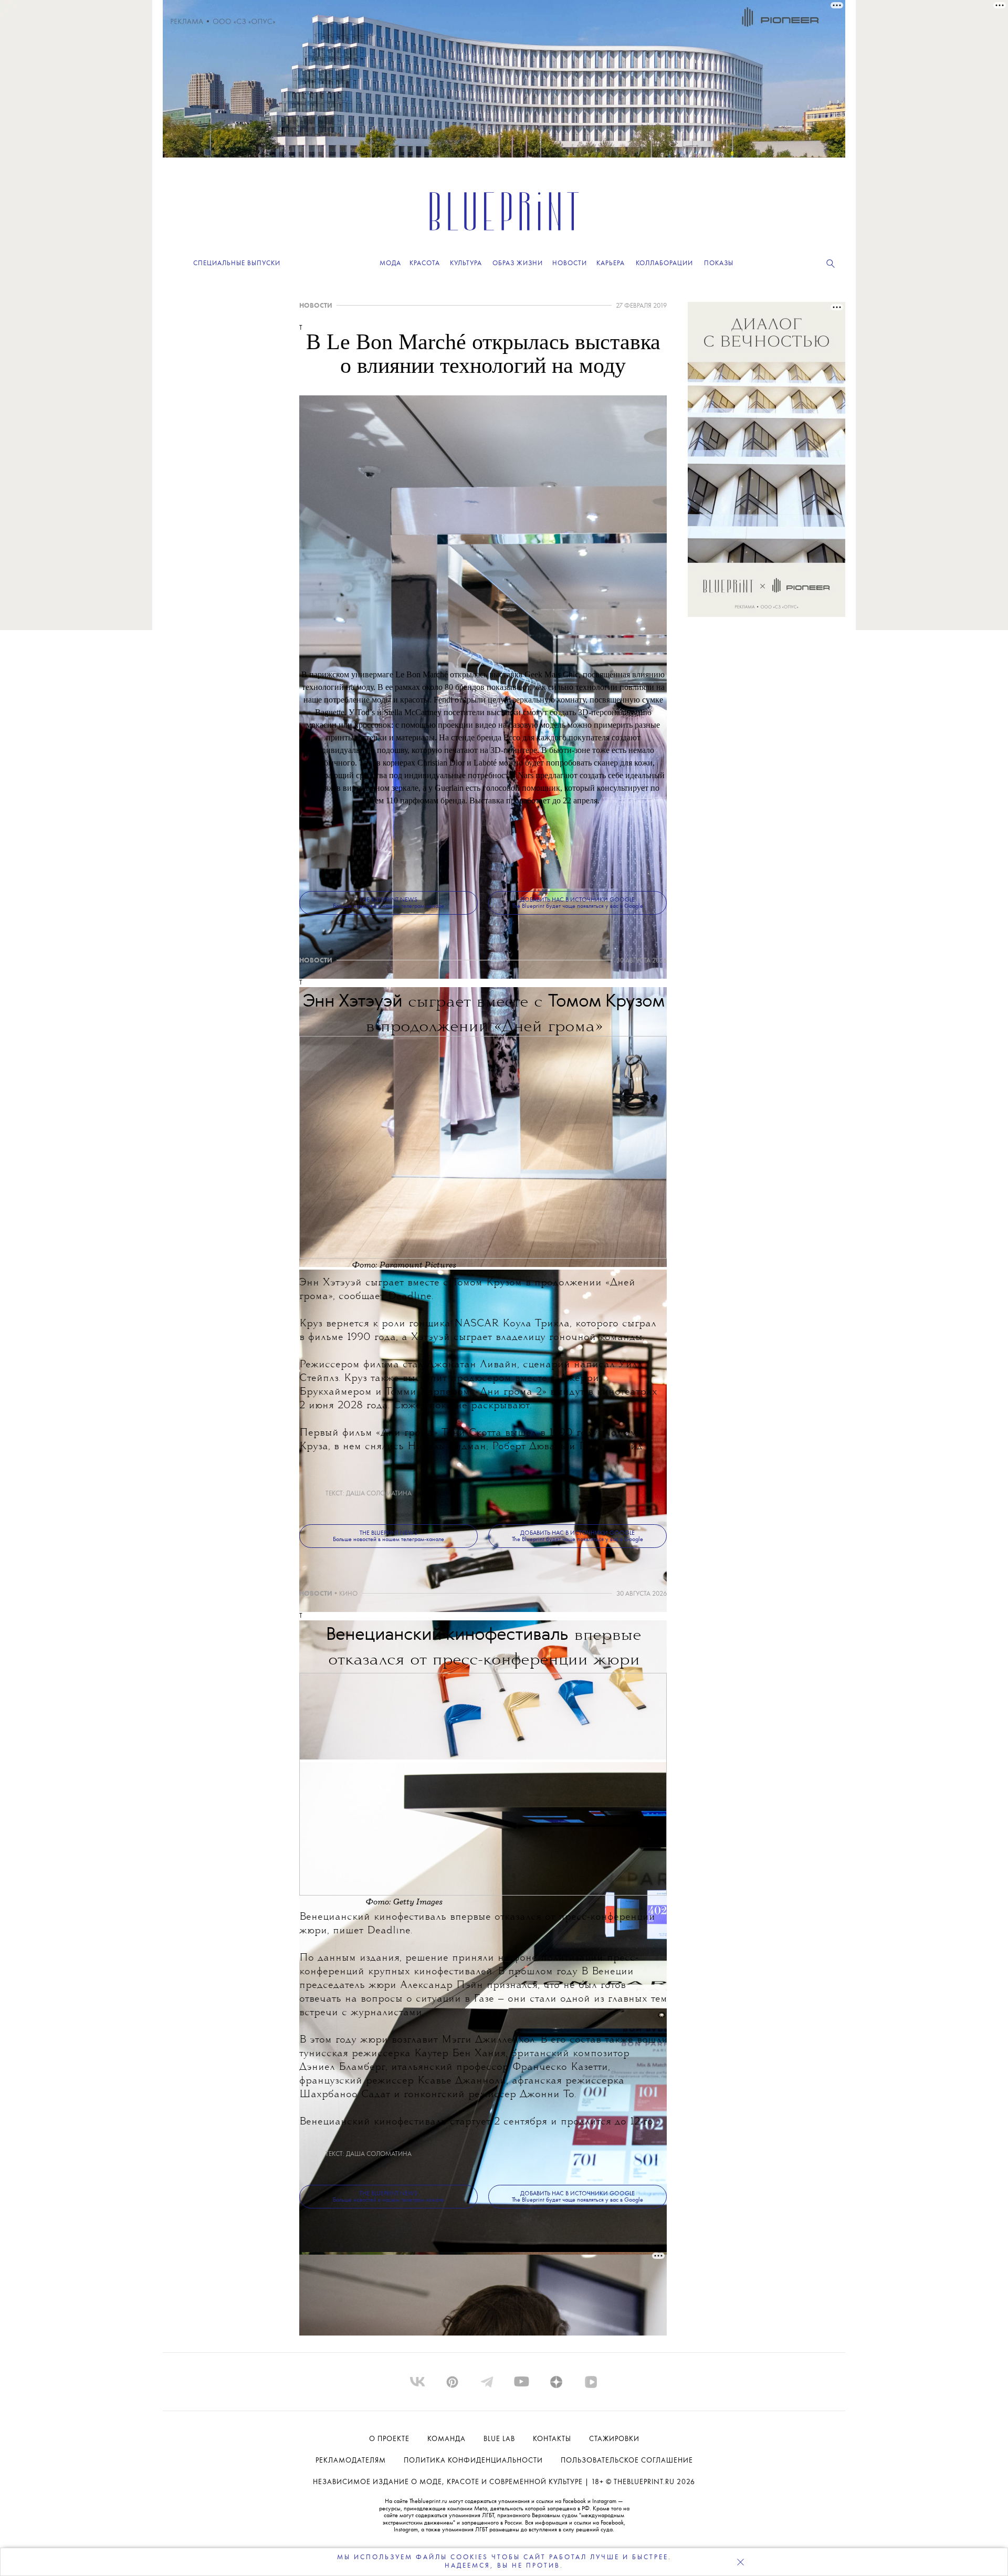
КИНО (348, 1594)
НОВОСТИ (316, 306)
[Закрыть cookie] (740, 2562)
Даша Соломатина (379, 1494)
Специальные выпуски (237, 263)
